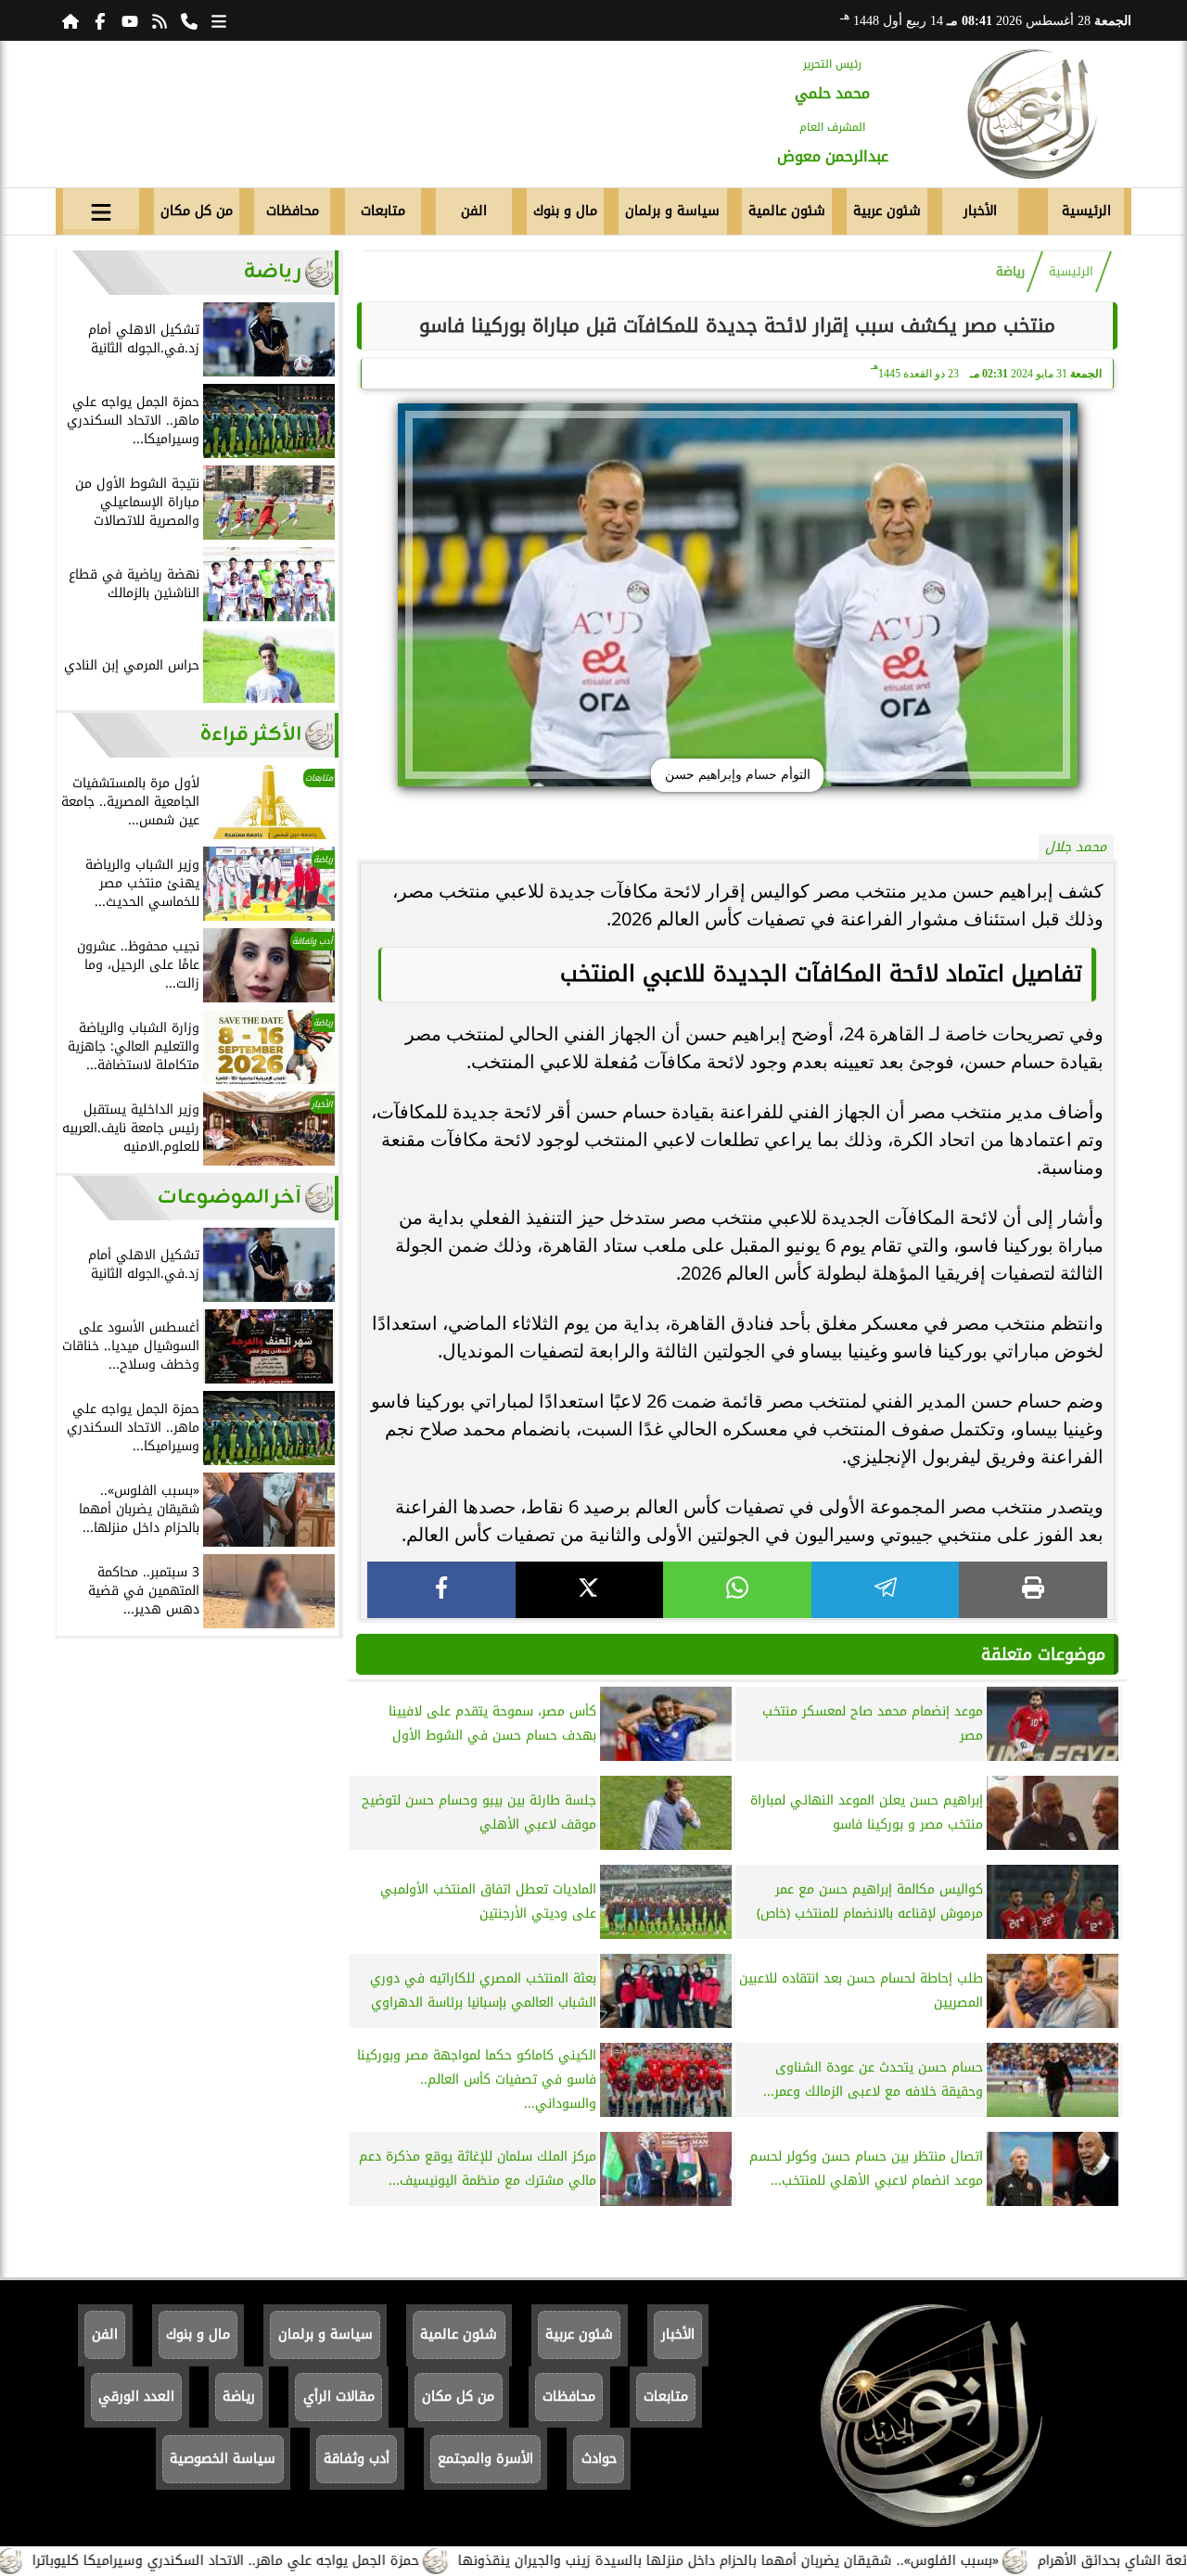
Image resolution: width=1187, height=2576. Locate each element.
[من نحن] (189, 20)
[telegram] (886, 1590)
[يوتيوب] (130, 20)
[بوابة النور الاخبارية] (1032, 114)
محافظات (293, 211)
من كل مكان (197, 211)
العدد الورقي (136, 2397)
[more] (219, 20)
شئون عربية (887, 211)
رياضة (1010, 272)
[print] (1033, 1590)
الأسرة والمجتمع (485, 2459)
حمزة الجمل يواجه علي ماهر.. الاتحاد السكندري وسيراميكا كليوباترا (298, 2561)
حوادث (599, 2459)
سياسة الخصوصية (223, 2459)
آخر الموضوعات (230, 1198)
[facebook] (441, 1590)
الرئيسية (1086, 211)
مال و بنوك (565, 211)
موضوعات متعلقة (1043, 1654)
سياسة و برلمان (672, 211)
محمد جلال (1076, 847)
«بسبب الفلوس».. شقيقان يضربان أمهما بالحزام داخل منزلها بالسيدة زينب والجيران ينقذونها (801, 2561)
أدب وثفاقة (357, 2459)
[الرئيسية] (70, 20)
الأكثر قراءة (251, 735)
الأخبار (980, 211)
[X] (590, 1590)
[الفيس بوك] (100, 20)
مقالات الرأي (339, 2397)
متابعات (383, 211)
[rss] (160, 20)
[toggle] (101, 209)
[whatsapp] (737, 1590)
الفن (474, 211)
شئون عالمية (787, 211)
